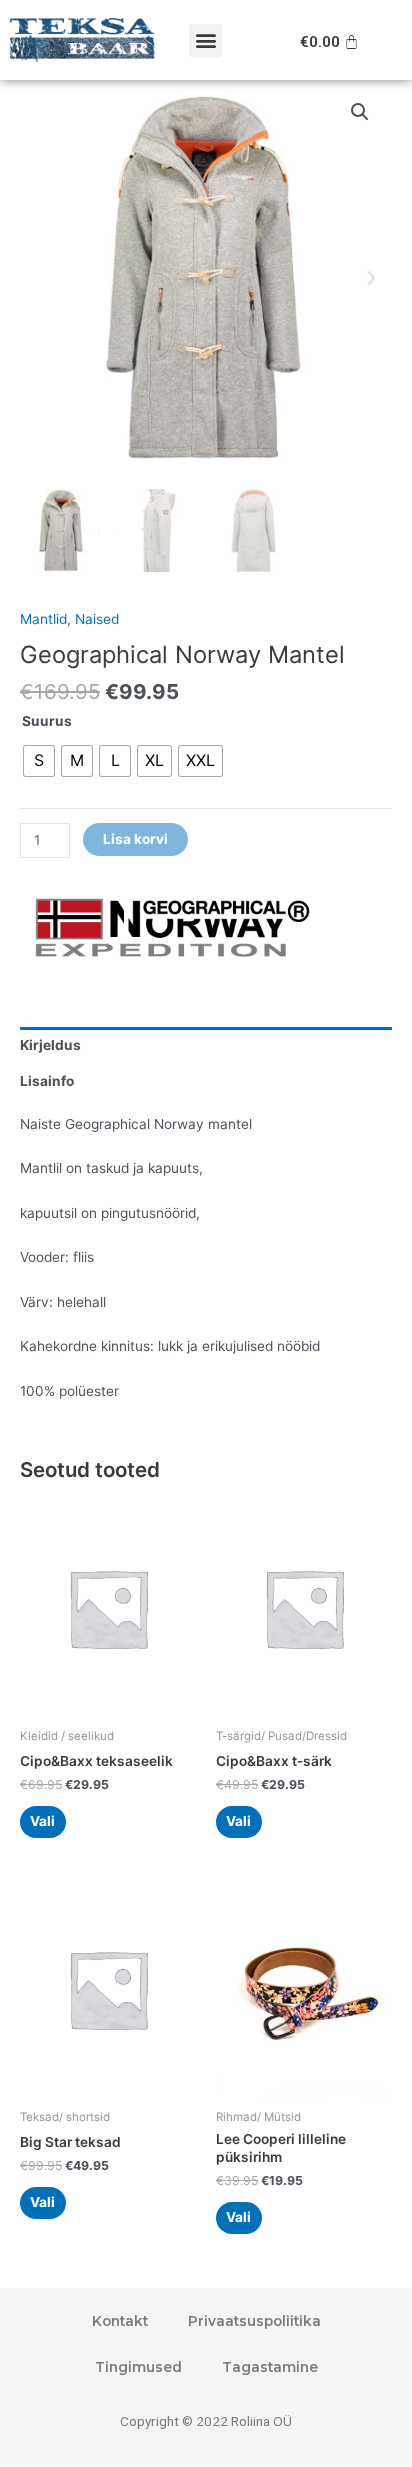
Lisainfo (47, 1081)
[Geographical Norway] (170, 928)
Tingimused (138, 2367)
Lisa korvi (135, 839)
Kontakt (120, 2321)
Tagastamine (270, 2367)
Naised (97, 619)
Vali (42, 1821)
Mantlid (43, 619)
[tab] (206, 1045)
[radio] (39, 761)
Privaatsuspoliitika (254, 2321)
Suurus (47, 721)
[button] (205, 40)
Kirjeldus (50, 1045)
